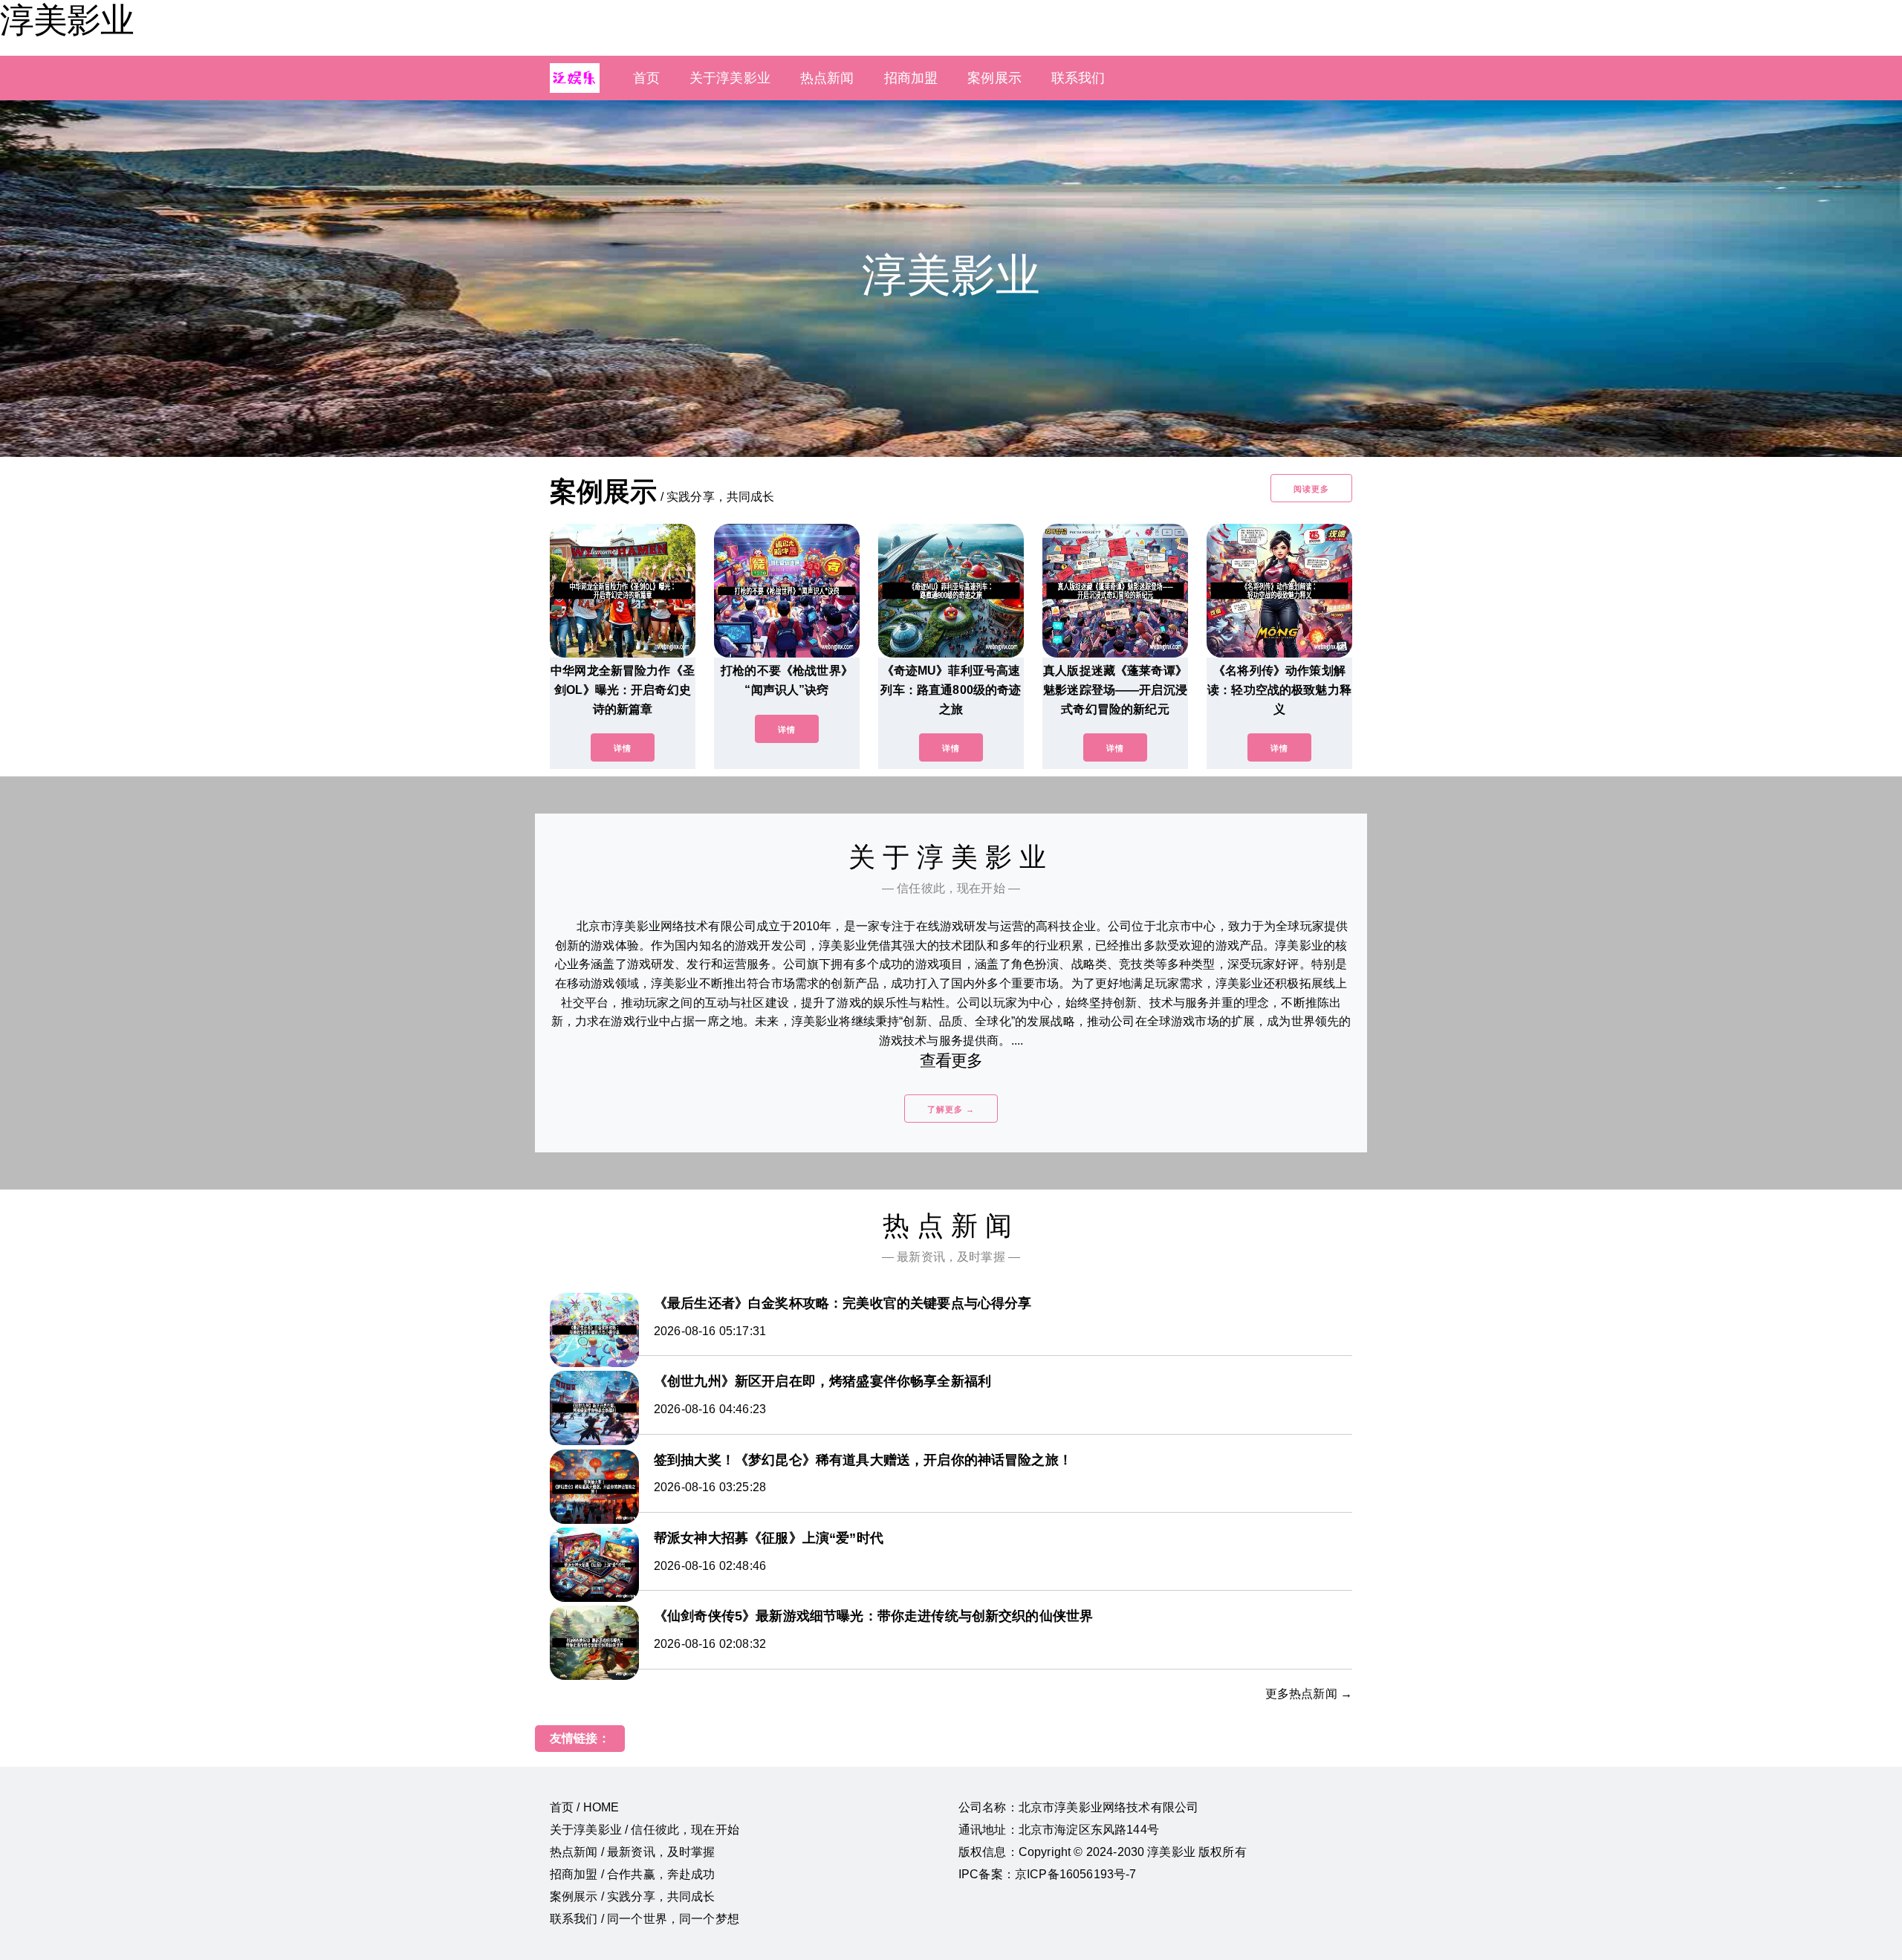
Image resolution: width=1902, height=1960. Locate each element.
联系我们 (1078, 78)
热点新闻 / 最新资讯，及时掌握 (633, 1852)
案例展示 (994, 78)
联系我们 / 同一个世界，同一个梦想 (645, 1919)
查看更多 (951, 1061)
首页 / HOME (584, 1807)
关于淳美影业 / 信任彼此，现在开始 (645, 1830)
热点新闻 (827, 78)
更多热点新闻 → (1309, 1694)
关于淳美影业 (730, 78)
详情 (623, 748)
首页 (646, 78)
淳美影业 (67, 20)
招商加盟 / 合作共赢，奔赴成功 (633, 1874)
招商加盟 (911, 78)
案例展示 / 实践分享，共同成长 (633, 1896)
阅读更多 (1311, 489)
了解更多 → (951, 1109)
